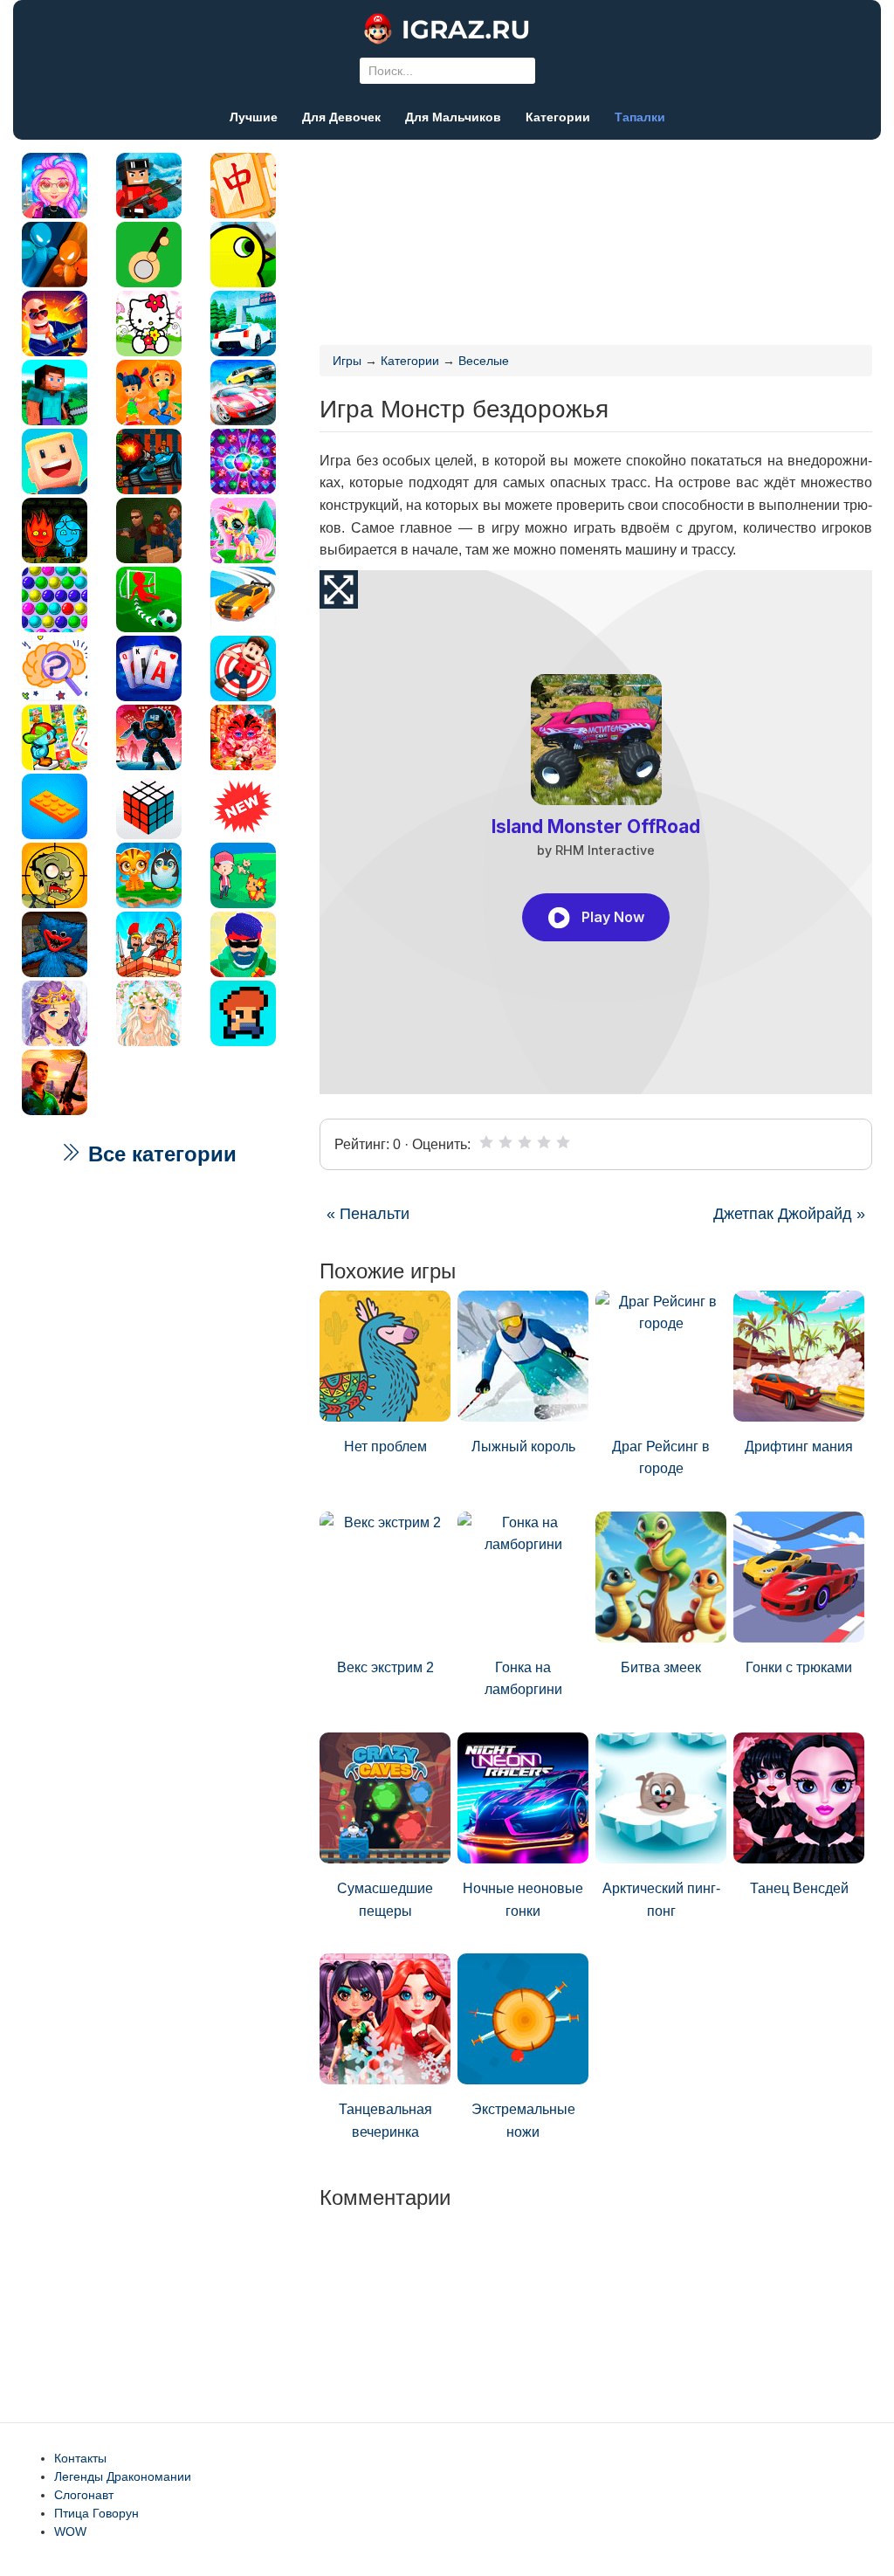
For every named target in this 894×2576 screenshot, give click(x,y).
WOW (70, 2531)
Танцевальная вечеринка (385, 2121)
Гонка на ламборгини (523, 1679)
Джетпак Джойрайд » (789, 1214)
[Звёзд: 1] (486, 1142)
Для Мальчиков (453, 117)
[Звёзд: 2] (505, 1142)
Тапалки (640, 117)
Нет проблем (385, 1446)
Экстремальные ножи (523, 2121)
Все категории (159, 1154)
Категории (558, 117)
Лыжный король (523, 1446)
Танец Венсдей (799, 1888)
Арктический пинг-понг (661, 1900)
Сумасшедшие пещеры (385, 1900)
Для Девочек (341, 117)
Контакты (80, 2458)
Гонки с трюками (799, 1667)
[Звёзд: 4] (544, 1142)
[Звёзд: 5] (563, 1142)
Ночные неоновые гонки (523, 1900)
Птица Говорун (96, 2513)
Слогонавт (84, 2495)
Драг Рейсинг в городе (661, 1458)
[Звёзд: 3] (525, 1142)
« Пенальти (368, 1214)
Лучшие (254, 117)
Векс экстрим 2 (385, 1667)
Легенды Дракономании (123, 2476)
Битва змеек (661, 1667)
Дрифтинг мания (799, 1446)
